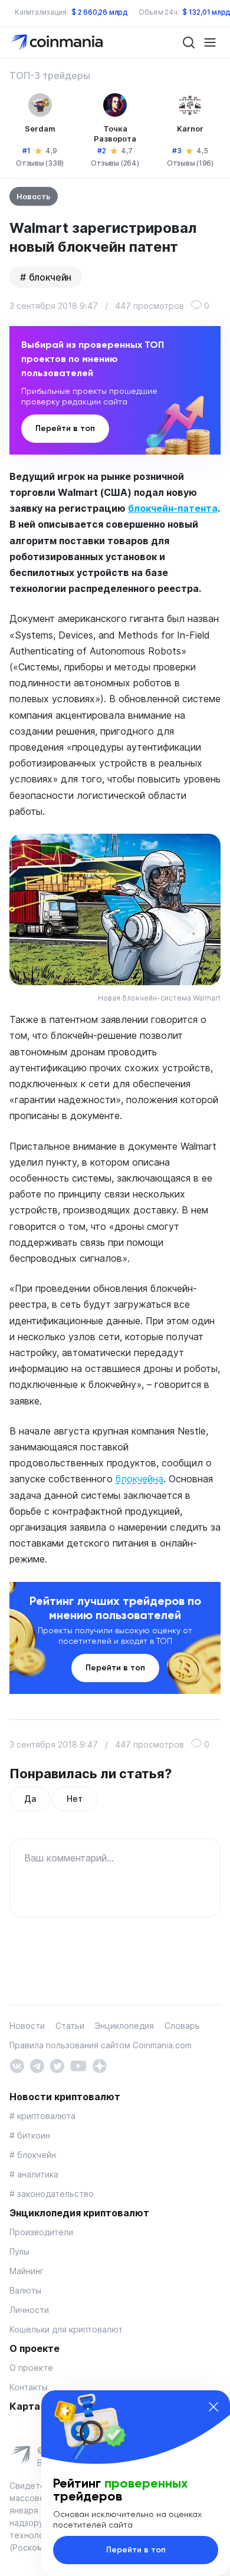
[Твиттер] (57, 2065)
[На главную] (58, 42)
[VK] (17, 2065)
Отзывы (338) (40, 163)
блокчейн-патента (173, 508)
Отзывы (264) (115, 163)
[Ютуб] (78, 2065)
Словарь (182, 2026)
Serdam (40, 129)
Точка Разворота (115, 134)
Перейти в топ (65, 428)
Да (30, 1799)
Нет (74, 1799)
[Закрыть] (213, 2407)
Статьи (70, 2026)
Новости (27, 2026)
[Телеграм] (37, 2065)
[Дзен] (99, 2065)
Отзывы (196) (190, 163)
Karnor (190, 129)
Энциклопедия (124, 2026)
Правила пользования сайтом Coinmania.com (101, 2045)
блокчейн (50, 277)
